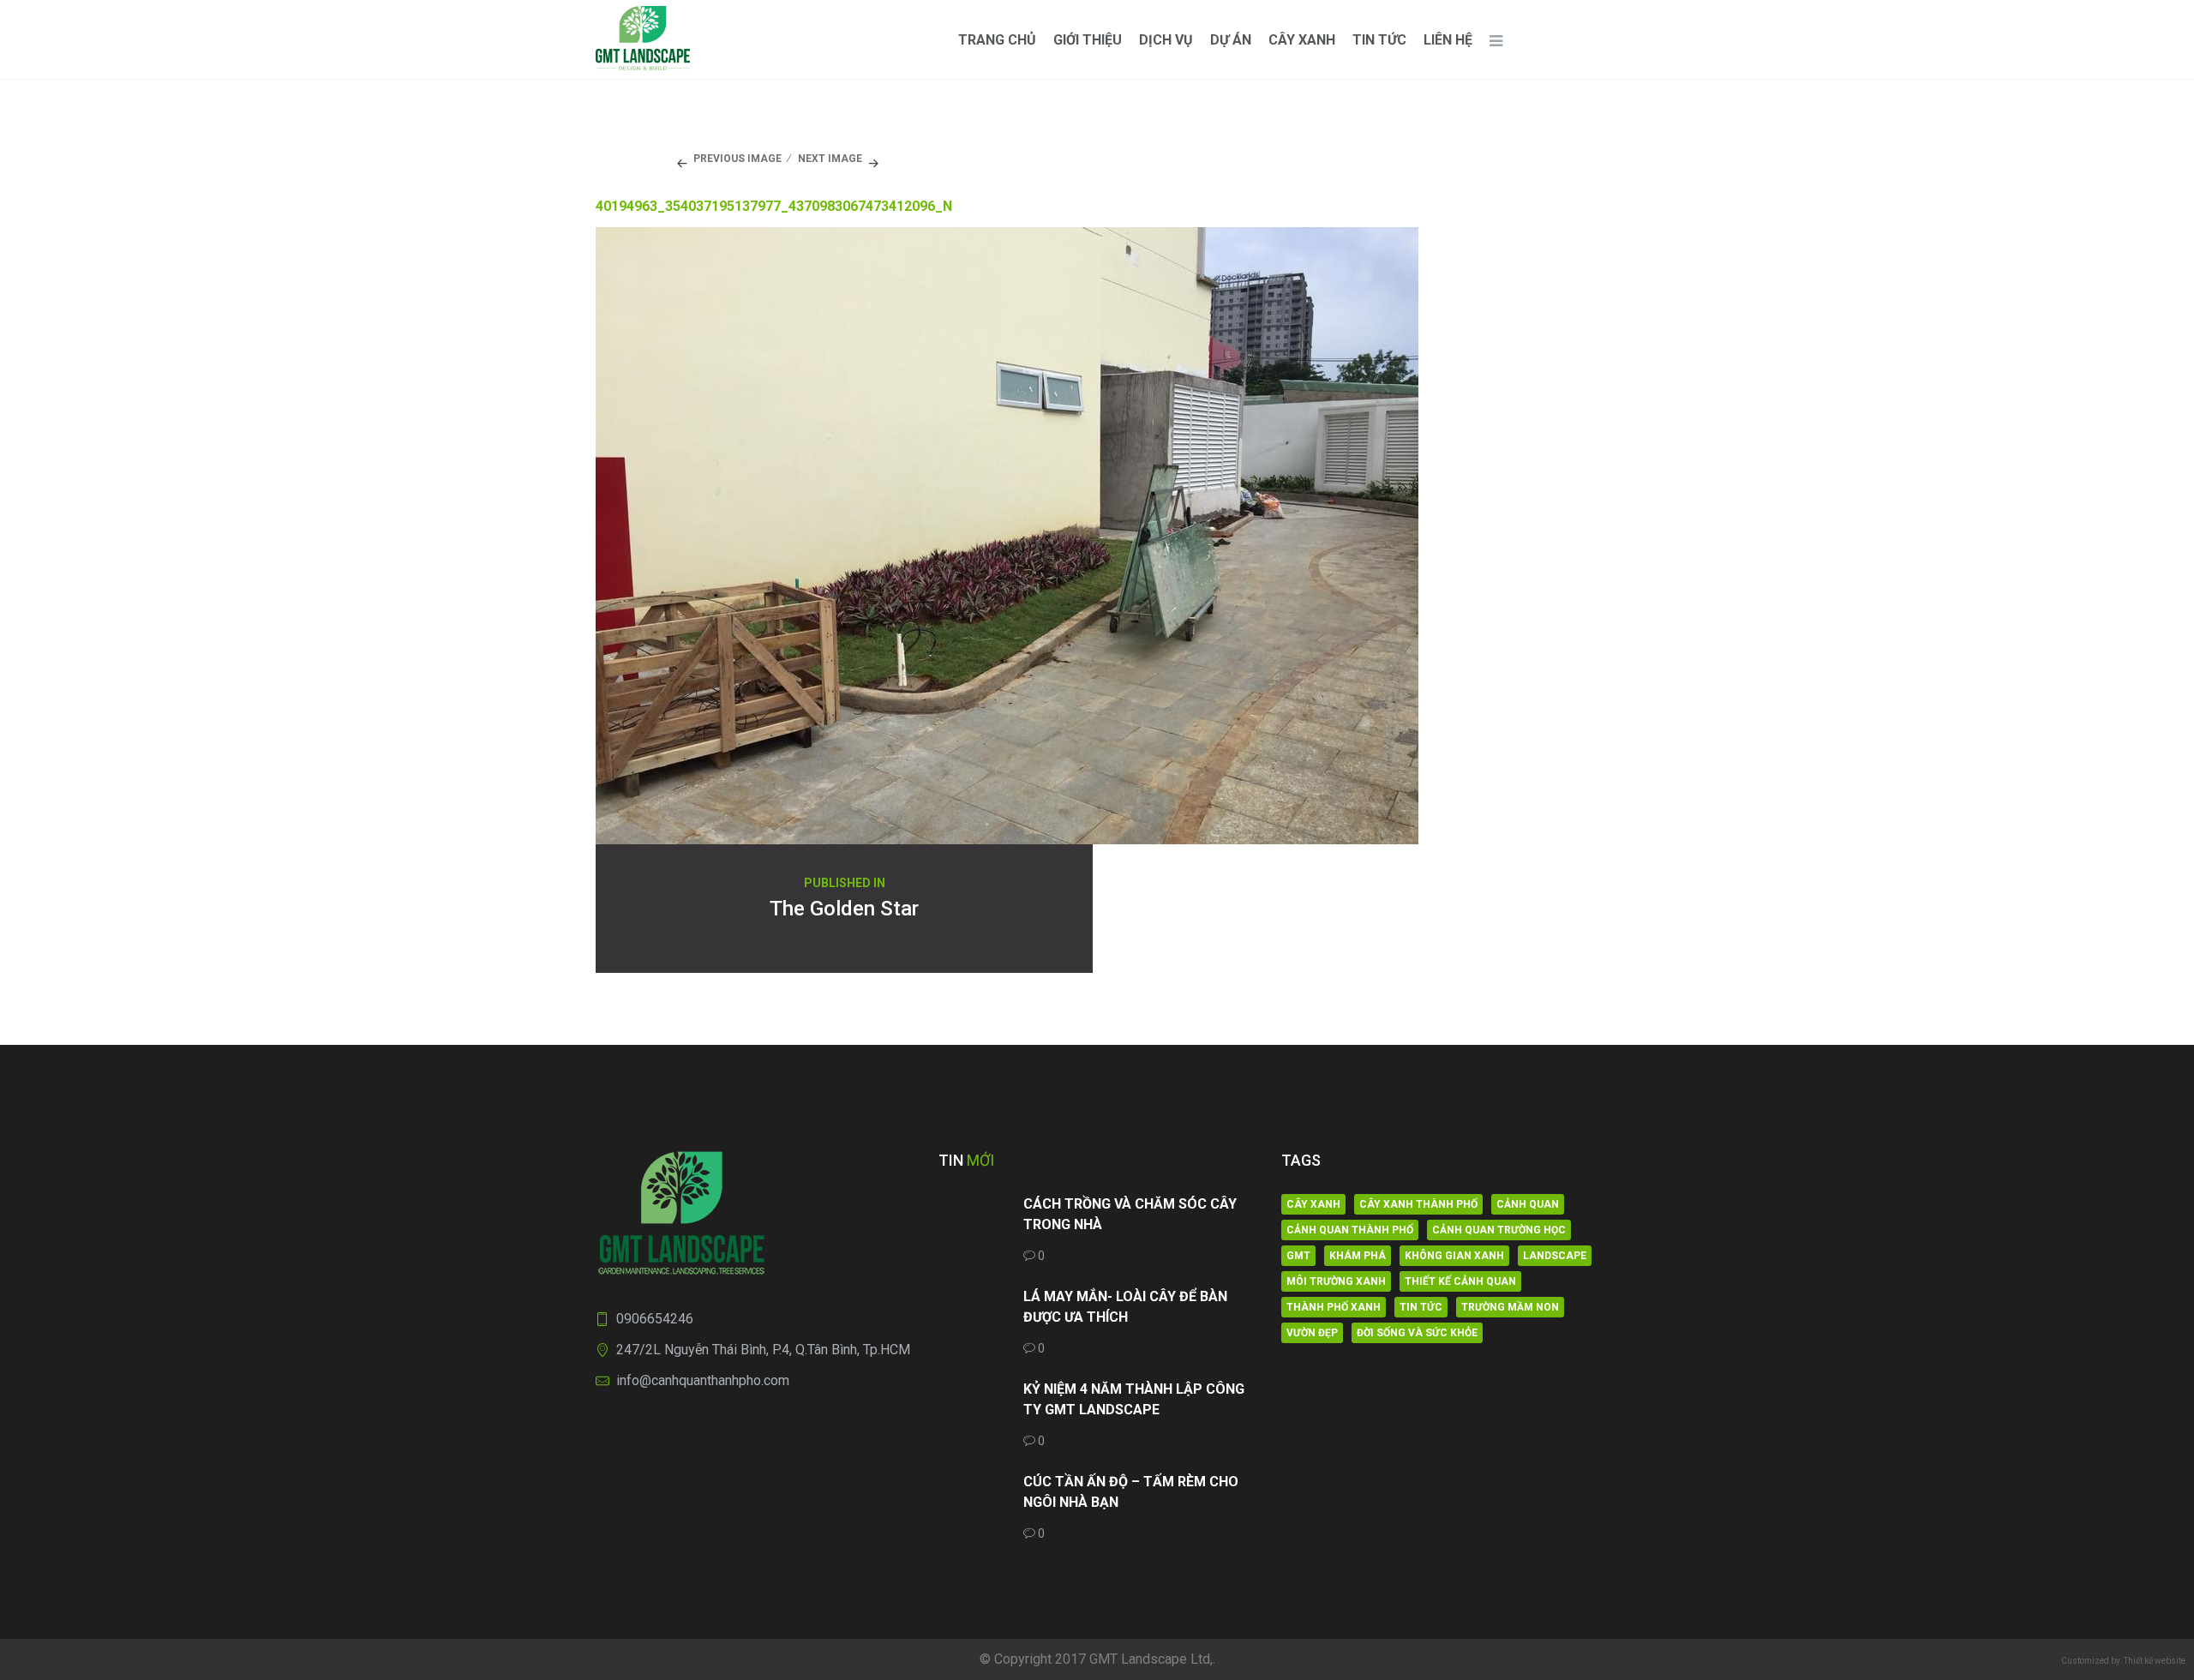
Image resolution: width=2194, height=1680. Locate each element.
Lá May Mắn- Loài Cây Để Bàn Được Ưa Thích (1125, 1307)
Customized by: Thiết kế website (2123, 1661)
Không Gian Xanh (1454, 1256)
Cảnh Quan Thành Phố (1350, 1230)
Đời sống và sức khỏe (1417, 1333)
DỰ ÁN (1231, 40)
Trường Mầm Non (1510, 1307)
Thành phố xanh (1334, 1307)
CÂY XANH (1302, 40)
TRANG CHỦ (997, 40)
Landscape (1555, 1256)
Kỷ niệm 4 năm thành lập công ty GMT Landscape (1134, 1399)
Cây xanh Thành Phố (1418, 1204)
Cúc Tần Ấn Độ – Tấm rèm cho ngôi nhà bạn (1131, 1492)
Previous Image (737, 159)
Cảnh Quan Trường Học (1499, 1230)
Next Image (830, 159)
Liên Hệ (1448, 40)
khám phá (1358, 1256)
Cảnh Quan (1528, 1204)
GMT (1298, 1256)
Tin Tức (1379, 40)
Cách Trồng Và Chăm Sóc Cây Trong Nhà (1130, 1214)
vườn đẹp (1312, 1333)
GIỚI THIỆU (1088, 40)
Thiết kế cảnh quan (1460, 1281)
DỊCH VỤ (1166, 40)
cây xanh (1313, 1204)
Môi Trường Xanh (1336, 1281)
